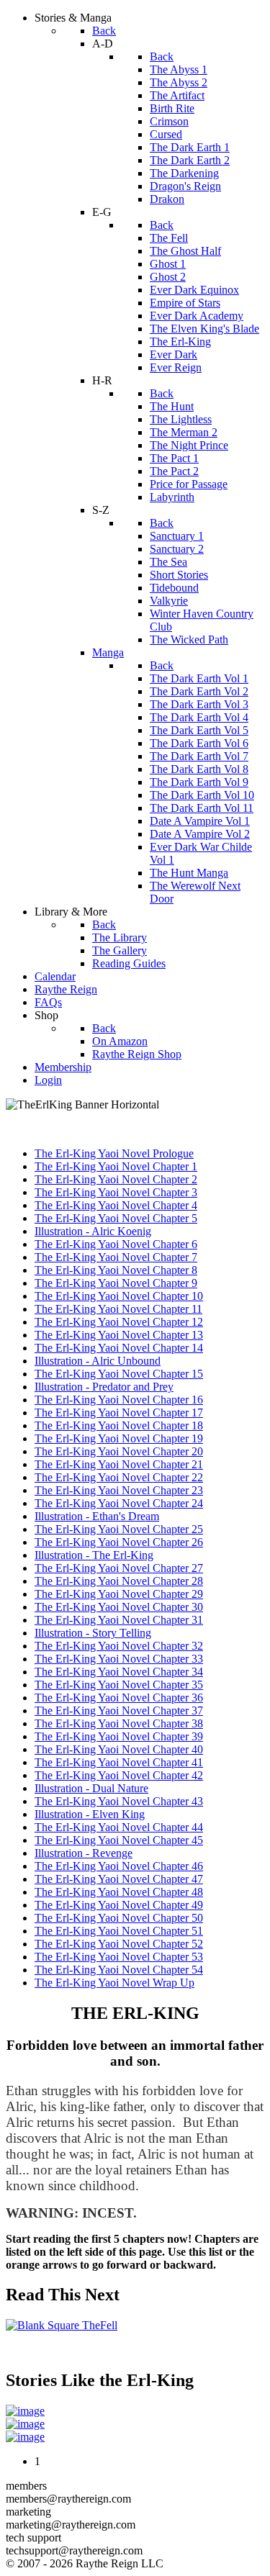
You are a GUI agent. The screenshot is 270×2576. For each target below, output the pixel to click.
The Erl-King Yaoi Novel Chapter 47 (119, 1879)
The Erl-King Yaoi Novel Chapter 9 (116, 1283)
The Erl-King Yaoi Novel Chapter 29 (119, 1594)
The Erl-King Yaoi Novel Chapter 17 (119, 1413)
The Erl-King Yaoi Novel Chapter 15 (119, 1374)
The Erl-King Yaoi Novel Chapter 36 (119, 1698)
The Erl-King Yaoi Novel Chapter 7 (116, 1257)
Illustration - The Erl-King (94, 1555)
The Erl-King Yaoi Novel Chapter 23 (119, 1490)
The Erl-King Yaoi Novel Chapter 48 (119, 1892)
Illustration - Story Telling (93, 1633)
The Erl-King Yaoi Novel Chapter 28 (119, 1581)
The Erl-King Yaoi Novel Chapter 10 (119, 1296)
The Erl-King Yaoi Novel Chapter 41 (119, 1762)
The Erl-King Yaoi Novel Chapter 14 (119, 1348)
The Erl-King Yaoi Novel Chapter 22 (119, 1477)
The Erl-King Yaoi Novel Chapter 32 (119, 1646)
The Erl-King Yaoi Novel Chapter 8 (116, 1270)
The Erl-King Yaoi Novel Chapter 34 (119, 1672)
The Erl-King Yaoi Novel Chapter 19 (119, 1438)
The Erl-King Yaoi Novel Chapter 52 (119, 1944)
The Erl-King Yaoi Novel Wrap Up (114, 1983)
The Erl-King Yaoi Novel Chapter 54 (119, 1970)
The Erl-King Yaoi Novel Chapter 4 (116, 1205)
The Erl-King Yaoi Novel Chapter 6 (116, 1244)
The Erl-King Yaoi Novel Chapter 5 (116, 1218)
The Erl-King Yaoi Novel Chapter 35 (119, 1685)
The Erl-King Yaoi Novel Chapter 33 (119, 1659)
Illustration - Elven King (90, 1814)
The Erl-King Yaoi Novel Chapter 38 (119, 1723)
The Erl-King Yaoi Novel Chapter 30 (119, 1607)
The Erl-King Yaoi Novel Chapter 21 (119, 1464)
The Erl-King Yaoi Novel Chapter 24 (119, 1503)
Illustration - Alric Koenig (93, 1231)
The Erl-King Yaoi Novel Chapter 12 (119, 1322)
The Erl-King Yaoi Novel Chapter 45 (119, 1840)
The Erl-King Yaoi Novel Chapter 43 (119, 1801)
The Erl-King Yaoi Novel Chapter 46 (119, 1866)
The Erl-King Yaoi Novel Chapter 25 (119, 1529)
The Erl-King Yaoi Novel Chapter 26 (119, 1542)
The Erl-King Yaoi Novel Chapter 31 (119, 1620)
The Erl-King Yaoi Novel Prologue (114, 1153)
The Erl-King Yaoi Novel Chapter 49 (119, 1905)
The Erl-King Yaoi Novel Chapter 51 (119, 1931)
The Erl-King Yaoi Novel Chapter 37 (119, 1710)
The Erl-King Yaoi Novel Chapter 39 (119, 1736)
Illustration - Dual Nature (91, 1788)
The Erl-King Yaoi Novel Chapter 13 (119, 1335)
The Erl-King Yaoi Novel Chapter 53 (119, 1957)
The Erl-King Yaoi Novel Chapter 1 (116, 1166)
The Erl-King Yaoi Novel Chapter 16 (119, 1400)
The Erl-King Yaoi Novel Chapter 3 (116, 1192)
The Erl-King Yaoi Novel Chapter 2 (116, 1179)
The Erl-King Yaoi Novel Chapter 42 (119, 1775)
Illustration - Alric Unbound (98, 1361)
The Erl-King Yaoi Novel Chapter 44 (119, 1827)
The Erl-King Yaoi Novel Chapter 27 (119, 1568)
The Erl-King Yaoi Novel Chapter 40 (119, 1749)
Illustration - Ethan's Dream (97, 1516)
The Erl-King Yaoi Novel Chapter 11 (118, 1309)
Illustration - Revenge (84, 1853)
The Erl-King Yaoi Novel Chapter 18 (119, 1425)
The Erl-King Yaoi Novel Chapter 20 (119, 1451)
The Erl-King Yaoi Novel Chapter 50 (119, 1918)
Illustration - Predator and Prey (104, 1387)
